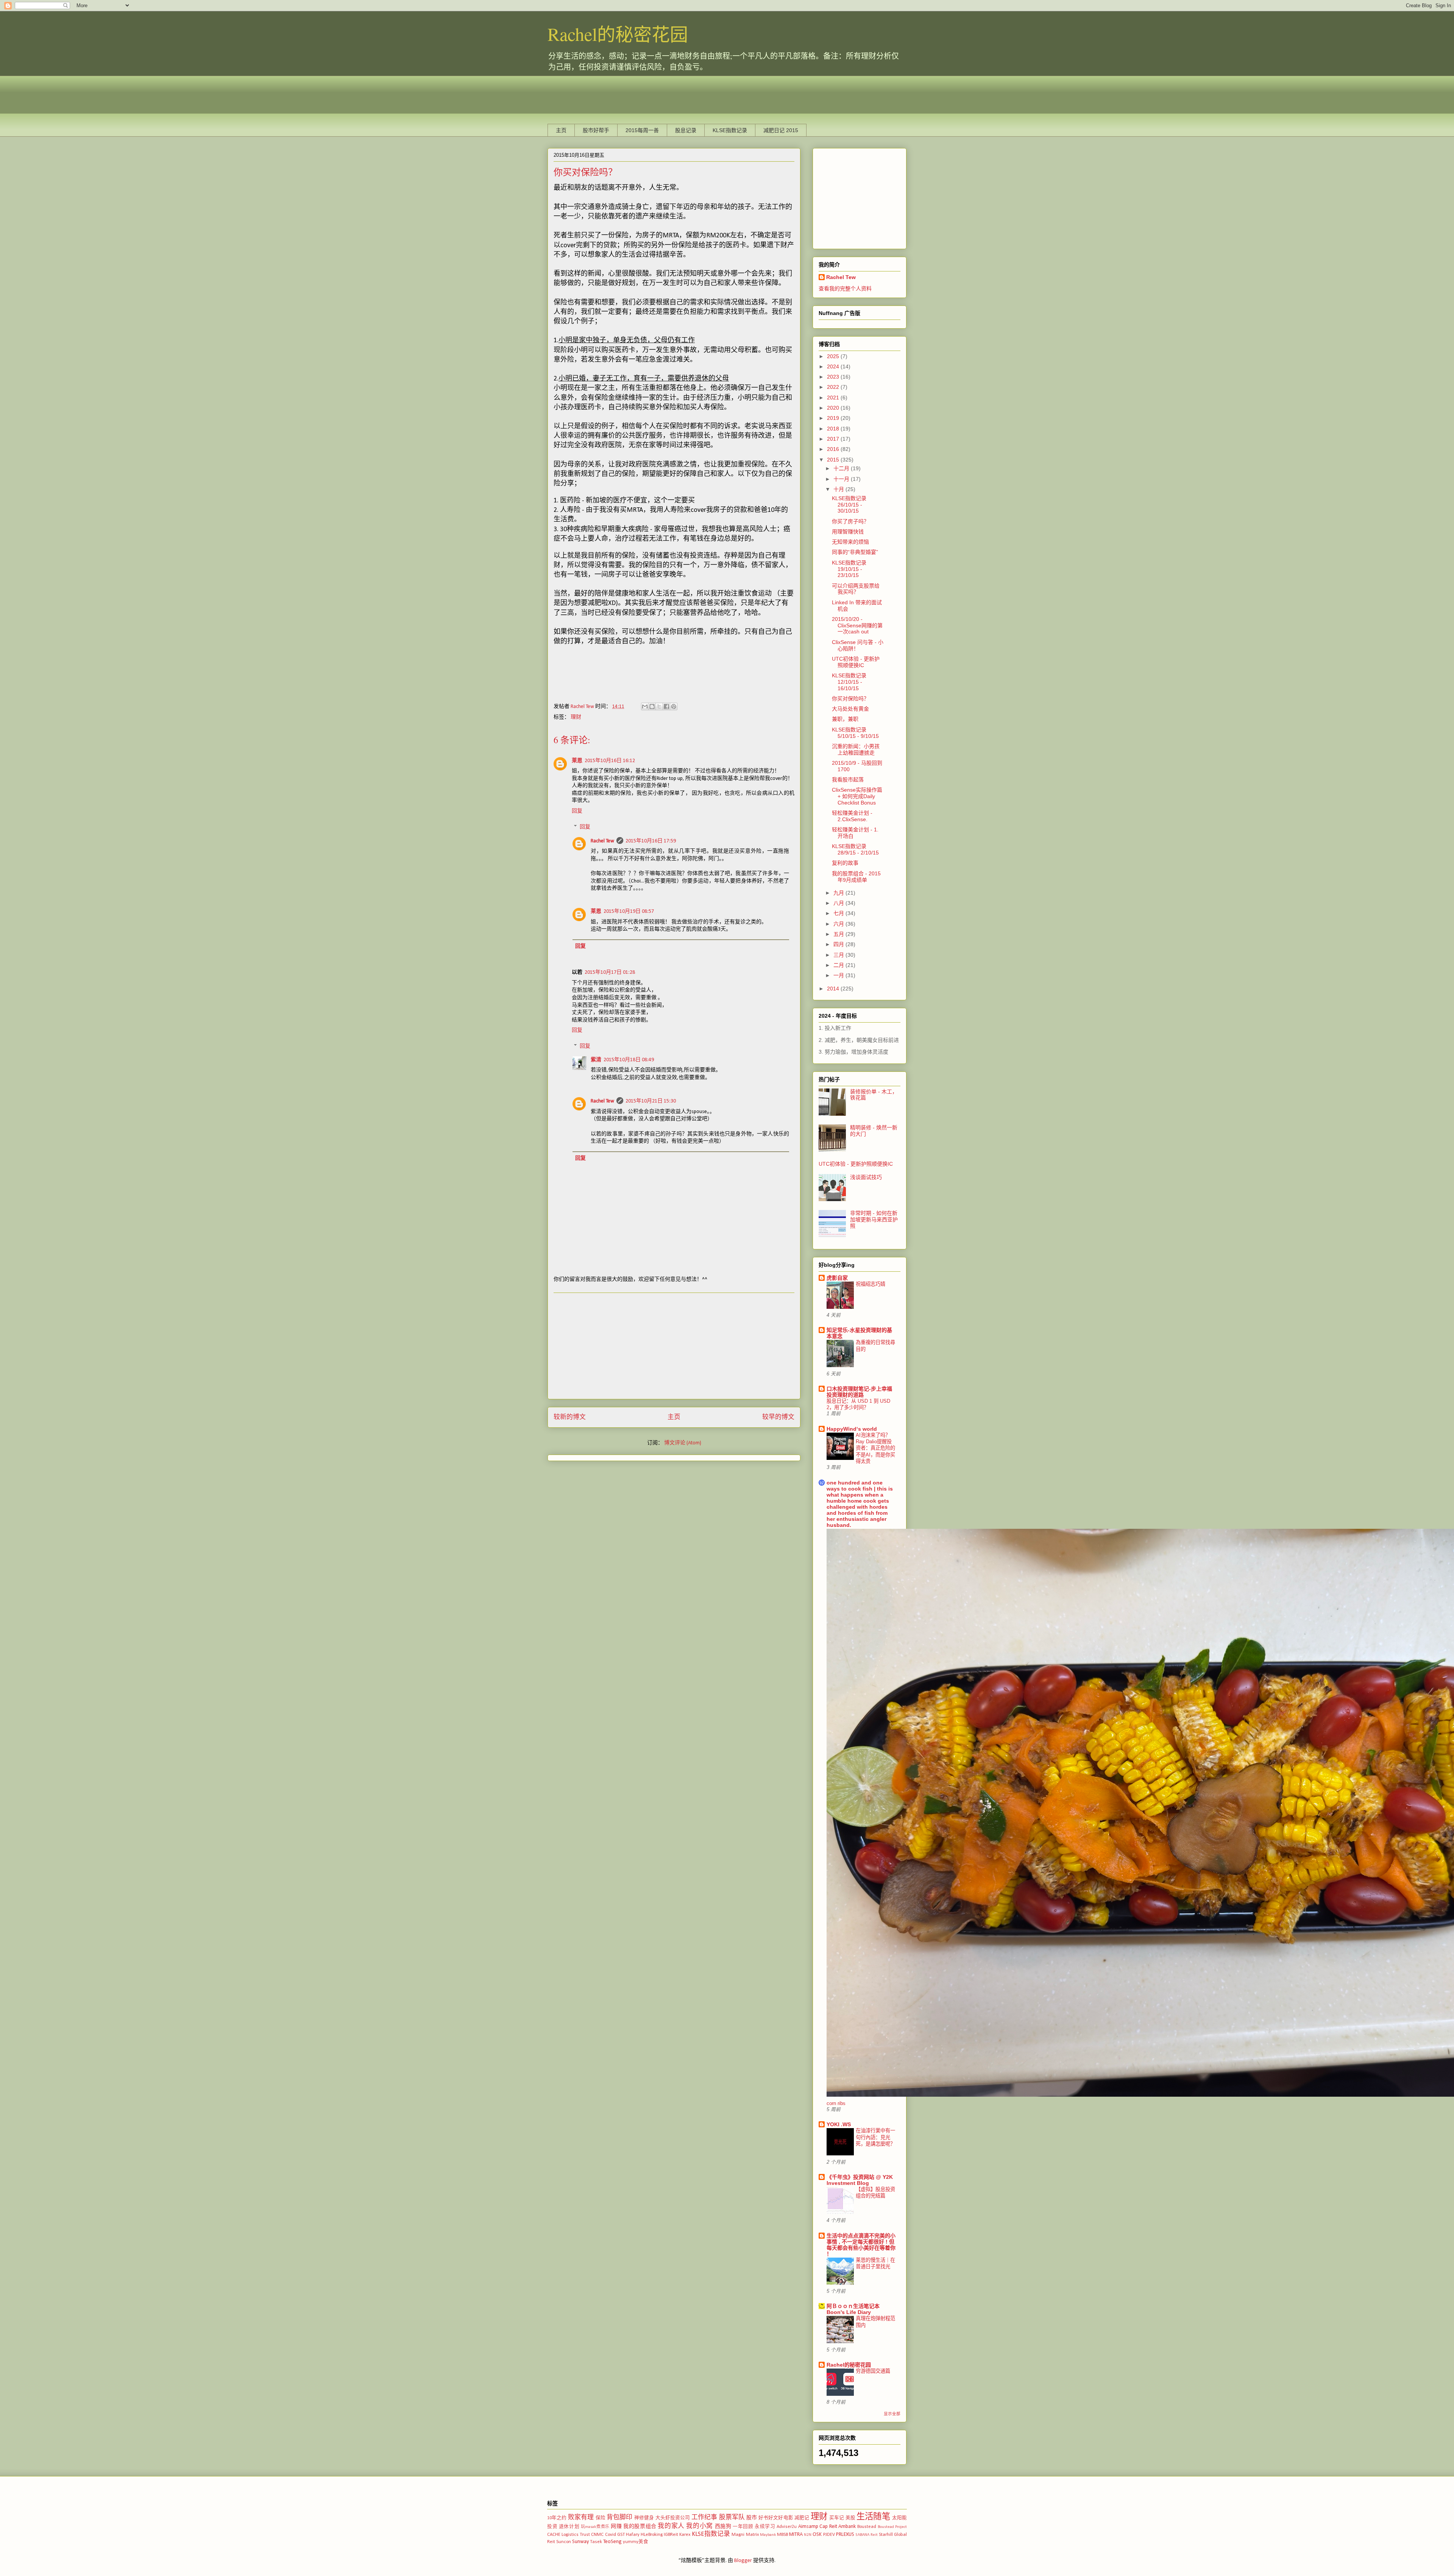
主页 (561, 130)
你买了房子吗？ (850, 521)
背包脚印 (620, 2518)
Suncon (564, 2542)
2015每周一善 (642, 130)
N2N (808, 2535)
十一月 (842, 479)
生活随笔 (873, 2517)
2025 (834, 356)
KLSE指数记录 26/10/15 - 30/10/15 (849, 505)
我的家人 (671, 2526)
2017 (834, 439)
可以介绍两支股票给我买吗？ (856, 589)
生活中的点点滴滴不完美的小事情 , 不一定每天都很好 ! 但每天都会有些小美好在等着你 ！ (861, 2245)
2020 (834, 408)
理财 (576, 717)
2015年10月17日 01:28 (610, 972)
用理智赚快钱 (848, 532)
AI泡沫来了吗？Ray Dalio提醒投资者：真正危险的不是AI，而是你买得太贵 (875, 1448)
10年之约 (557, 2518)
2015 (834, 460)
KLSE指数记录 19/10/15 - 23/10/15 (849, 569)
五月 (839, 934)
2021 (834, 398)
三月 (839, 955)
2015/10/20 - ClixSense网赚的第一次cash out (857, 625)
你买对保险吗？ (850, 699)
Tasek (596, 2542)
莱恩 (577, 761)
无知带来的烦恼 (850, 542)
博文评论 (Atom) (683, 1443)
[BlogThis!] (652, 706)
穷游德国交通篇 (873, 2371)
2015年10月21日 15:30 (651, 1101)
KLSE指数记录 (730, 130)
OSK (817, 2535)
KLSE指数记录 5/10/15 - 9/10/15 (855, 733)
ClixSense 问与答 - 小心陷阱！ (858, 645)
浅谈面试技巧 (866, 1177)
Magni (738, 2535)
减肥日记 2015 (781, 130)
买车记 (837, 2518)
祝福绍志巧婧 (871, 1284)
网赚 (616, 2527)
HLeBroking (652, 2535)
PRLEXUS (845, 2535)
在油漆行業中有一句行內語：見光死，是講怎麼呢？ (875, 2137)
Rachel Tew (602, 841)
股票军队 (732, 2518)
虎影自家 (837, 1278)
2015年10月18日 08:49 (629, 1060)
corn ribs (836, 2103)
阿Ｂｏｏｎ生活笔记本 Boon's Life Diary (853, 2309)
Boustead (867, 2527)
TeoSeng (612, 2542)
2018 (834, 429)
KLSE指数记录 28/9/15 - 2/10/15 (855, 849)
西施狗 (723, 2527)
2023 (834, 377)
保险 (601, 2518)
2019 (834, 418)
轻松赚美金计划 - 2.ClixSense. (852, 816)
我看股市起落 (848, 780)
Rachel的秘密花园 (618, 34)
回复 (577, 811)
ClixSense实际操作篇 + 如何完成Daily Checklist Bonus (857, 796)
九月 (839, 893)
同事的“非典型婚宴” (855, 552)
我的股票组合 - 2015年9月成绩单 (856, 877)
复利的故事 (845, 863)
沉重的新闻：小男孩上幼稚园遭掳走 (856, 749)
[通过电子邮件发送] (645, 706)
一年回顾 (743, 2527)
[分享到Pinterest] (674, 706)
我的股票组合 (640, 2527)
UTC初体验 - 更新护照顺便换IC (856, 662)
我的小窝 (699, 2526)
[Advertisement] (685, 93)
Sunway (580, 2542)
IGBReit (671, 2535)
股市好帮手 (596, 130)
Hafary (633, 2535)
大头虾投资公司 (673, 2518)
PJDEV (829, 2535)
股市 (752, 2518)
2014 (834, 989)
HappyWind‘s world (852, 1429)
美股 (850, 2518)
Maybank (768, 2535)
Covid (611, 2535)
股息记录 (686, 130)
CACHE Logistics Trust (569, 2535)
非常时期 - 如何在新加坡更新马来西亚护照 (874, 1219)
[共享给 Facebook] (666, 706)
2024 (834, 366)
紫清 (596, 1060)
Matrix (752, 2535)
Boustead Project (892, 2527)
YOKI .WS (839, 2124)
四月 (839, 944)
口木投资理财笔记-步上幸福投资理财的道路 (859, 1392)
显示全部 (892, 2414)
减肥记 (802, 2518)
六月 (839, 924)
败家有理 (581, 2518)
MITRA (796, 2535)
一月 (839, 975)
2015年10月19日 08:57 (629, 911)
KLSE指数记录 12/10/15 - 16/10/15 (849, 682)
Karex (685, 2535)
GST (621, 2535)
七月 (839, 913)
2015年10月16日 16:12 (610, 761)
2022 (834, 387)
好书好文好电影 (776, 2518)
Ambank (847, 2527)
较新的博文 (570, 1417)
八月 (839, 903)
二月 (839, 965)
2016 (834, 449)
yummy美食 (636, 2542)
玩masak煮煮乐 (595, 2527)
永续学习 (765, 2527)
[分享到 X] (659, 706)
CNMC (597, 2535)
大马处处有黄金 (850, 709)
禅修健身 (644, 2518)
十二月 (842, 468)
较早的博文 (778, 1417)
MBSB (782, 2535)
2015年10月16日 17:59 (651, 841)
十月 (839, 489)
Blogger (743, 2561)
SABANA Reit (867, 2535)
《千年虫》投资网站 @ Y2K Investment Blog (860, 2180)
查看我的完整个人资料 (845, 288)
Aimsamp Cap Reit (818, 2527)
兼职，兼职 (845, 719)
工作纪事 (704, 2518)
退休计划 (569, 2527)
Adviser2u (787, 2527)
